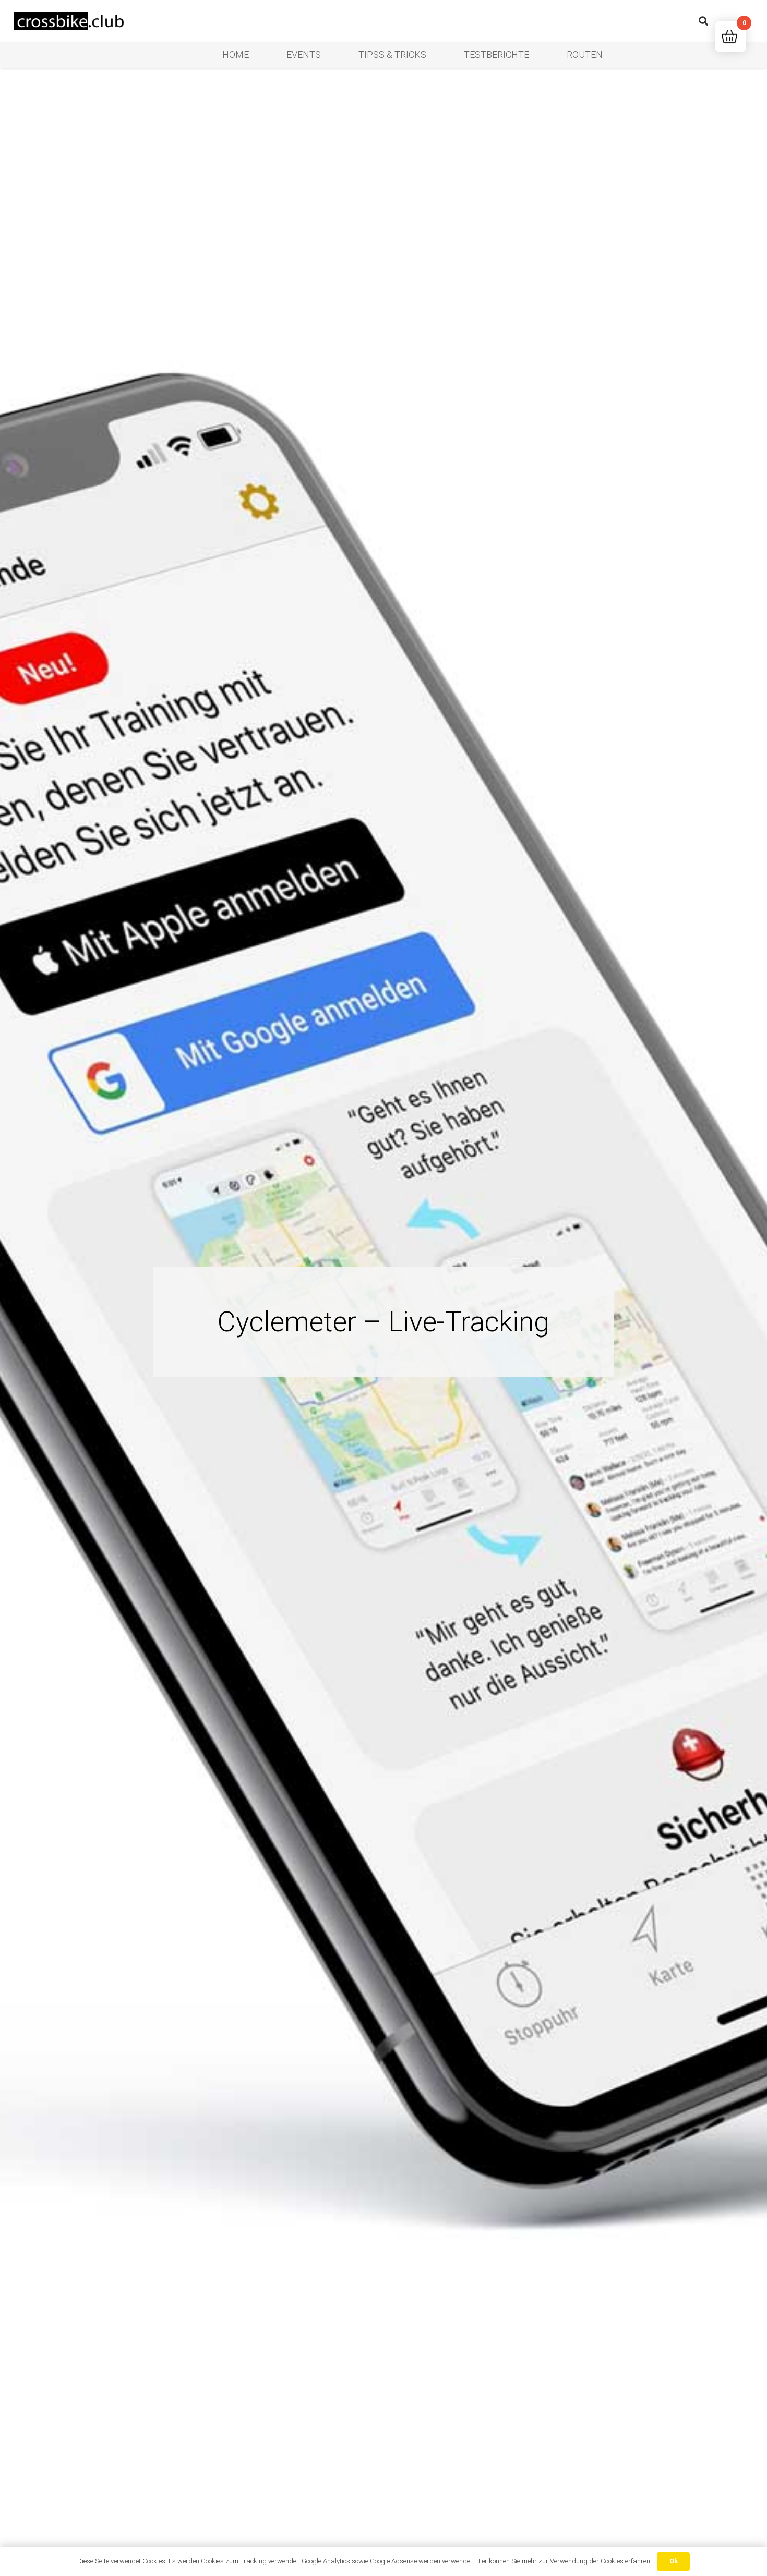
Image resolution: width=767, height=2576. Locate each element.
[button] (703, 21)
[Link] (71, 21)
